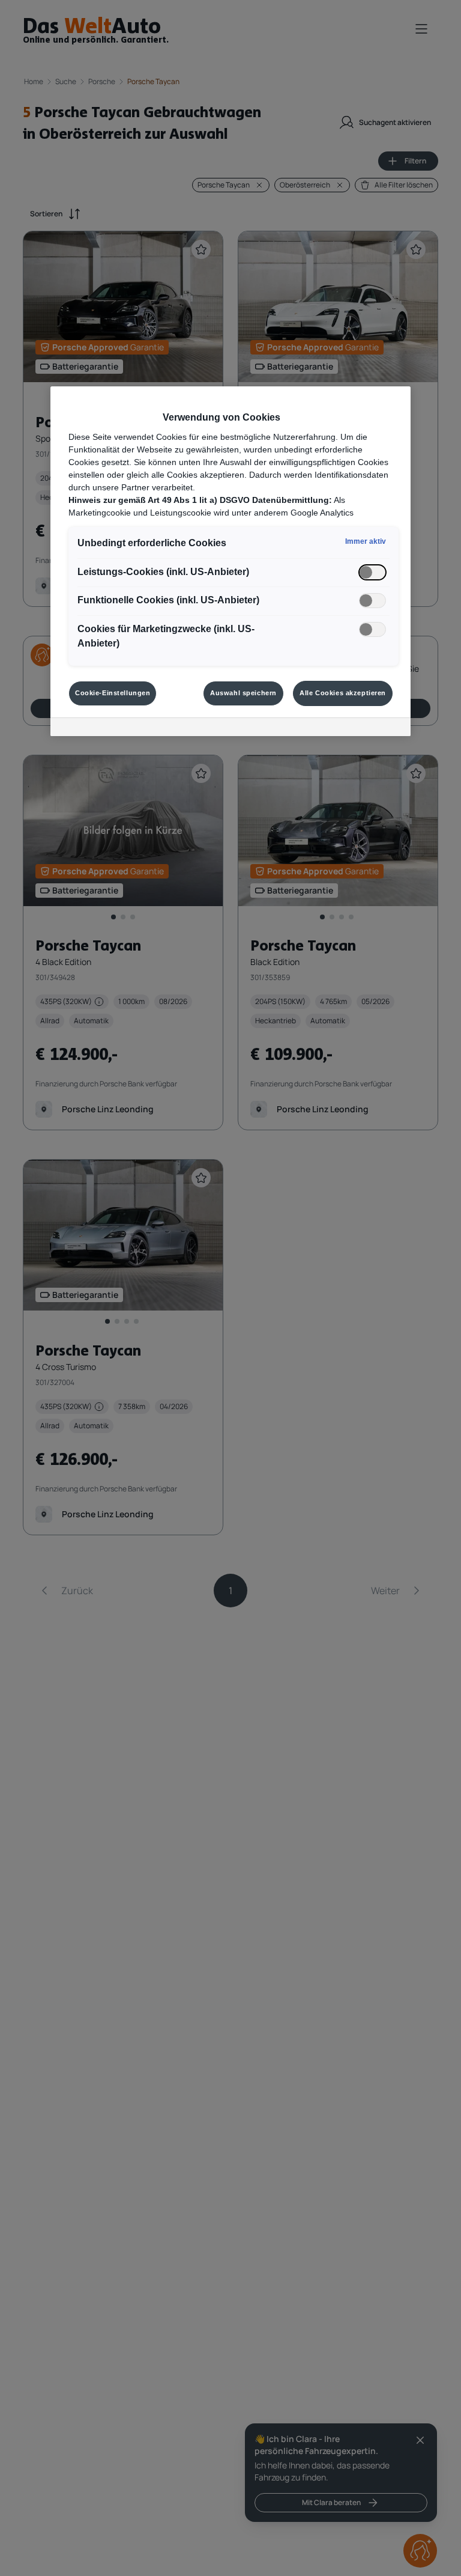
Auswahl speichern (243, 693)
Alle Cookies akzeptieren (343, 693)
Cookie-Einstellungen (113, 693)
